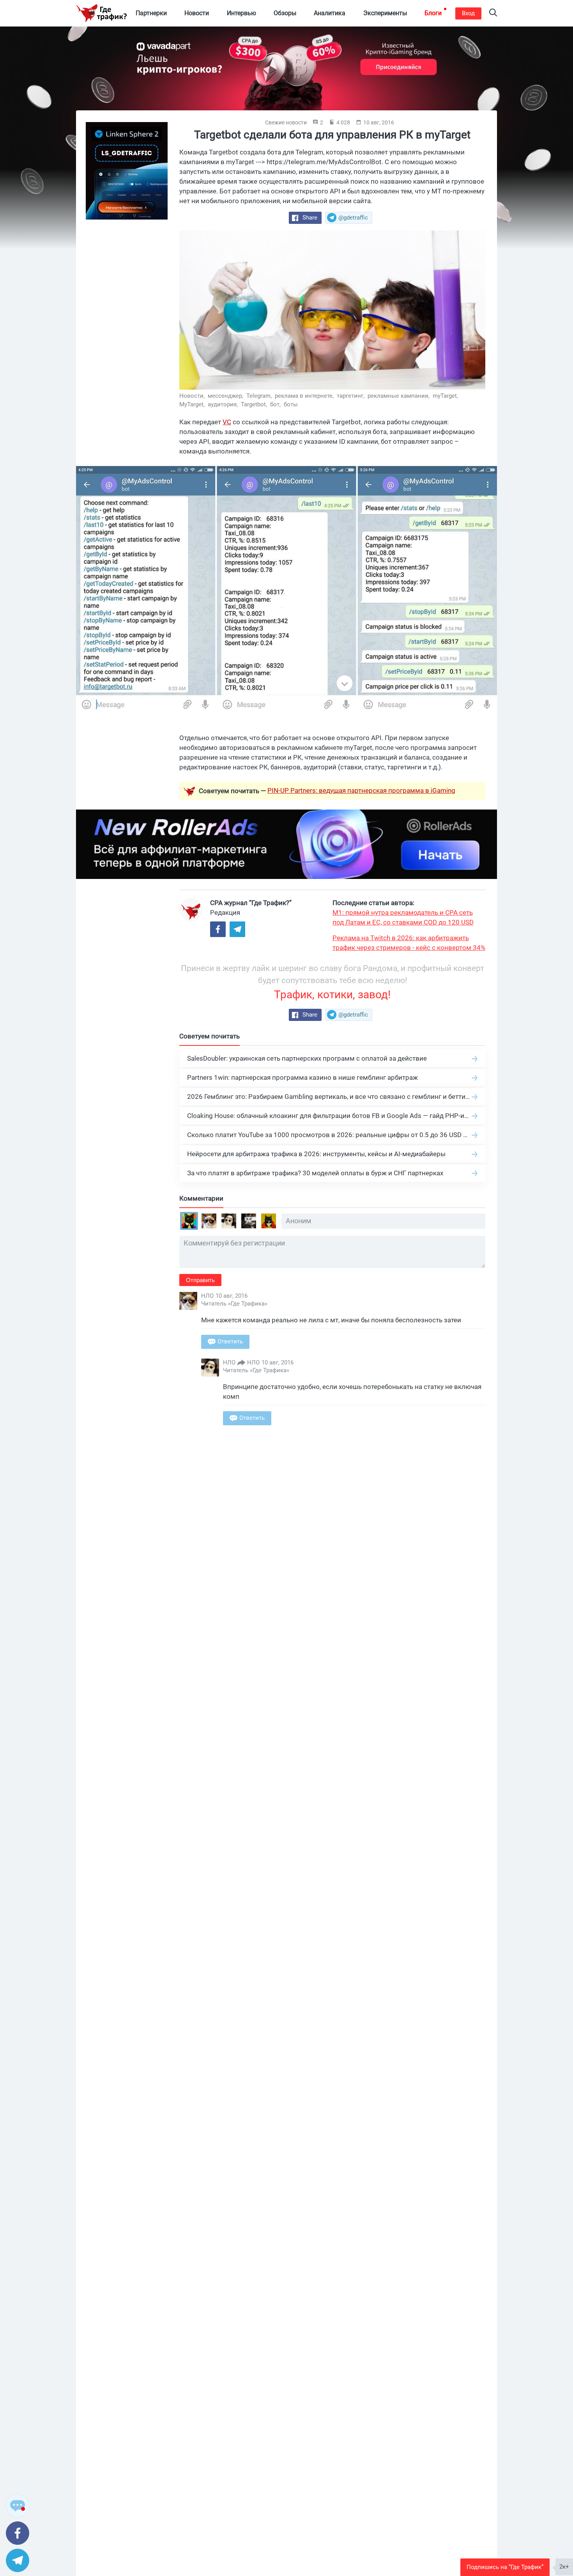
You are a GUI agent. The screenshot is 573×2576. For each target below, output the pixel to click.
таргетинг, (351, 396)
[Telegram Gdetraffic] (237, 929)
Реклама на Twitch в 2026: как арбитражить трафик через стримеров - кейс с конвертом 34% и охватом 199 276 (409, 943)
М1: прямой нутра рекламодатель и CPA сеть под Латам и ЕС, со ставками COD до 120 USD (403, 917)
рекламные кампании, (399, 396)
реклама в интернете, (305, 396)
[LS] (127, 171)
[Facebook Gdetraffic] (218, 929)
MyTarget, (193, 404)
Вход (468, 13)
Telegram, (260, 396)
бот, (276, 404)
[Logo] (101, 13)
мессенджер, (226, 396)
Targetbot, (255, 404)
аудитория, (224, 404)
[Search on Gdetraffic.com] (493, 13)
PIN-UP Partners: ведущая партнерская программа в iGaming (361, 790)
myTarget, (446, 396)
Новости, (193, 396)
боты (291, 404)
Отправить (200, 1280)
